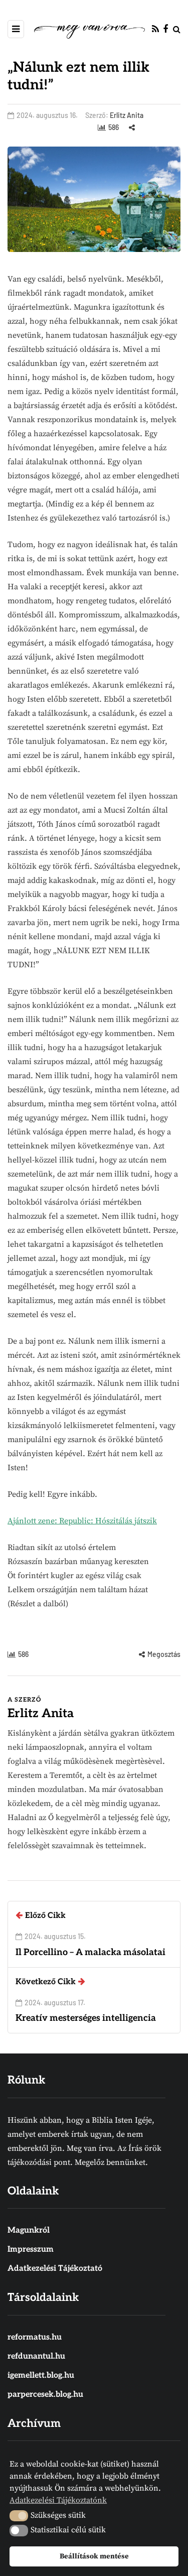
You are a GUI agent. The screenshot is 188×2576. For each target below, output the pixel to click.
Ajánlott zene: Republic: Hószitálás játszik (82, 1521)
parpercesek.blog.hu (45, 2395)
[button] (19, 2516)
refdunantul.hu (36, 2356)
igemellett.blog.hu (41, 2375)
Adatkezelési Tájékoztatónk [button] (58, 2500)
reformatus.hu (35, 2337)
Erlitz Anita (127, 115)
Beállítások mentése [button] (94, 2556)
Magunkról (29, 2230)
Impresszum (31, 2249)
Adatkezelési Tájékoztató (55, 2269)
